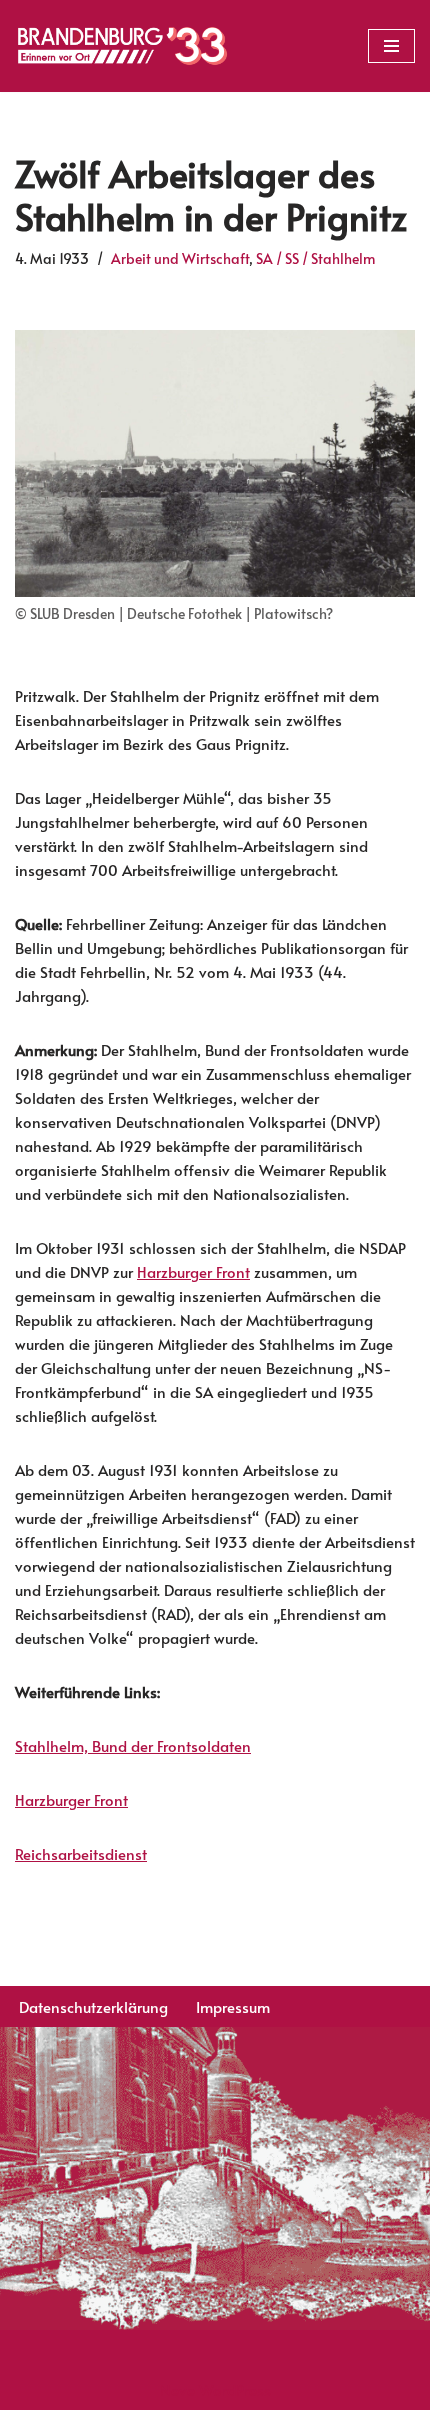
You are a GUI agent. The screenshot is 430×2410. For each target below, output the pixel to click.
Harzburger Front (193, 1271)
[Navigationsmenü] (391, 46)
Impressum (233, 2006)
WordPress (235, 2389)
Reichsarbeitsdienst (81, 1853)
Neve (177, 2389)
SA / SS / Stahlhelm (315, 258)
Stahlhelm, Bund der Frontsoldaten (133, 1745)
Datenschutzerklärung (93, 2006)
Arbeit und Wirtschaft (180, 258)
